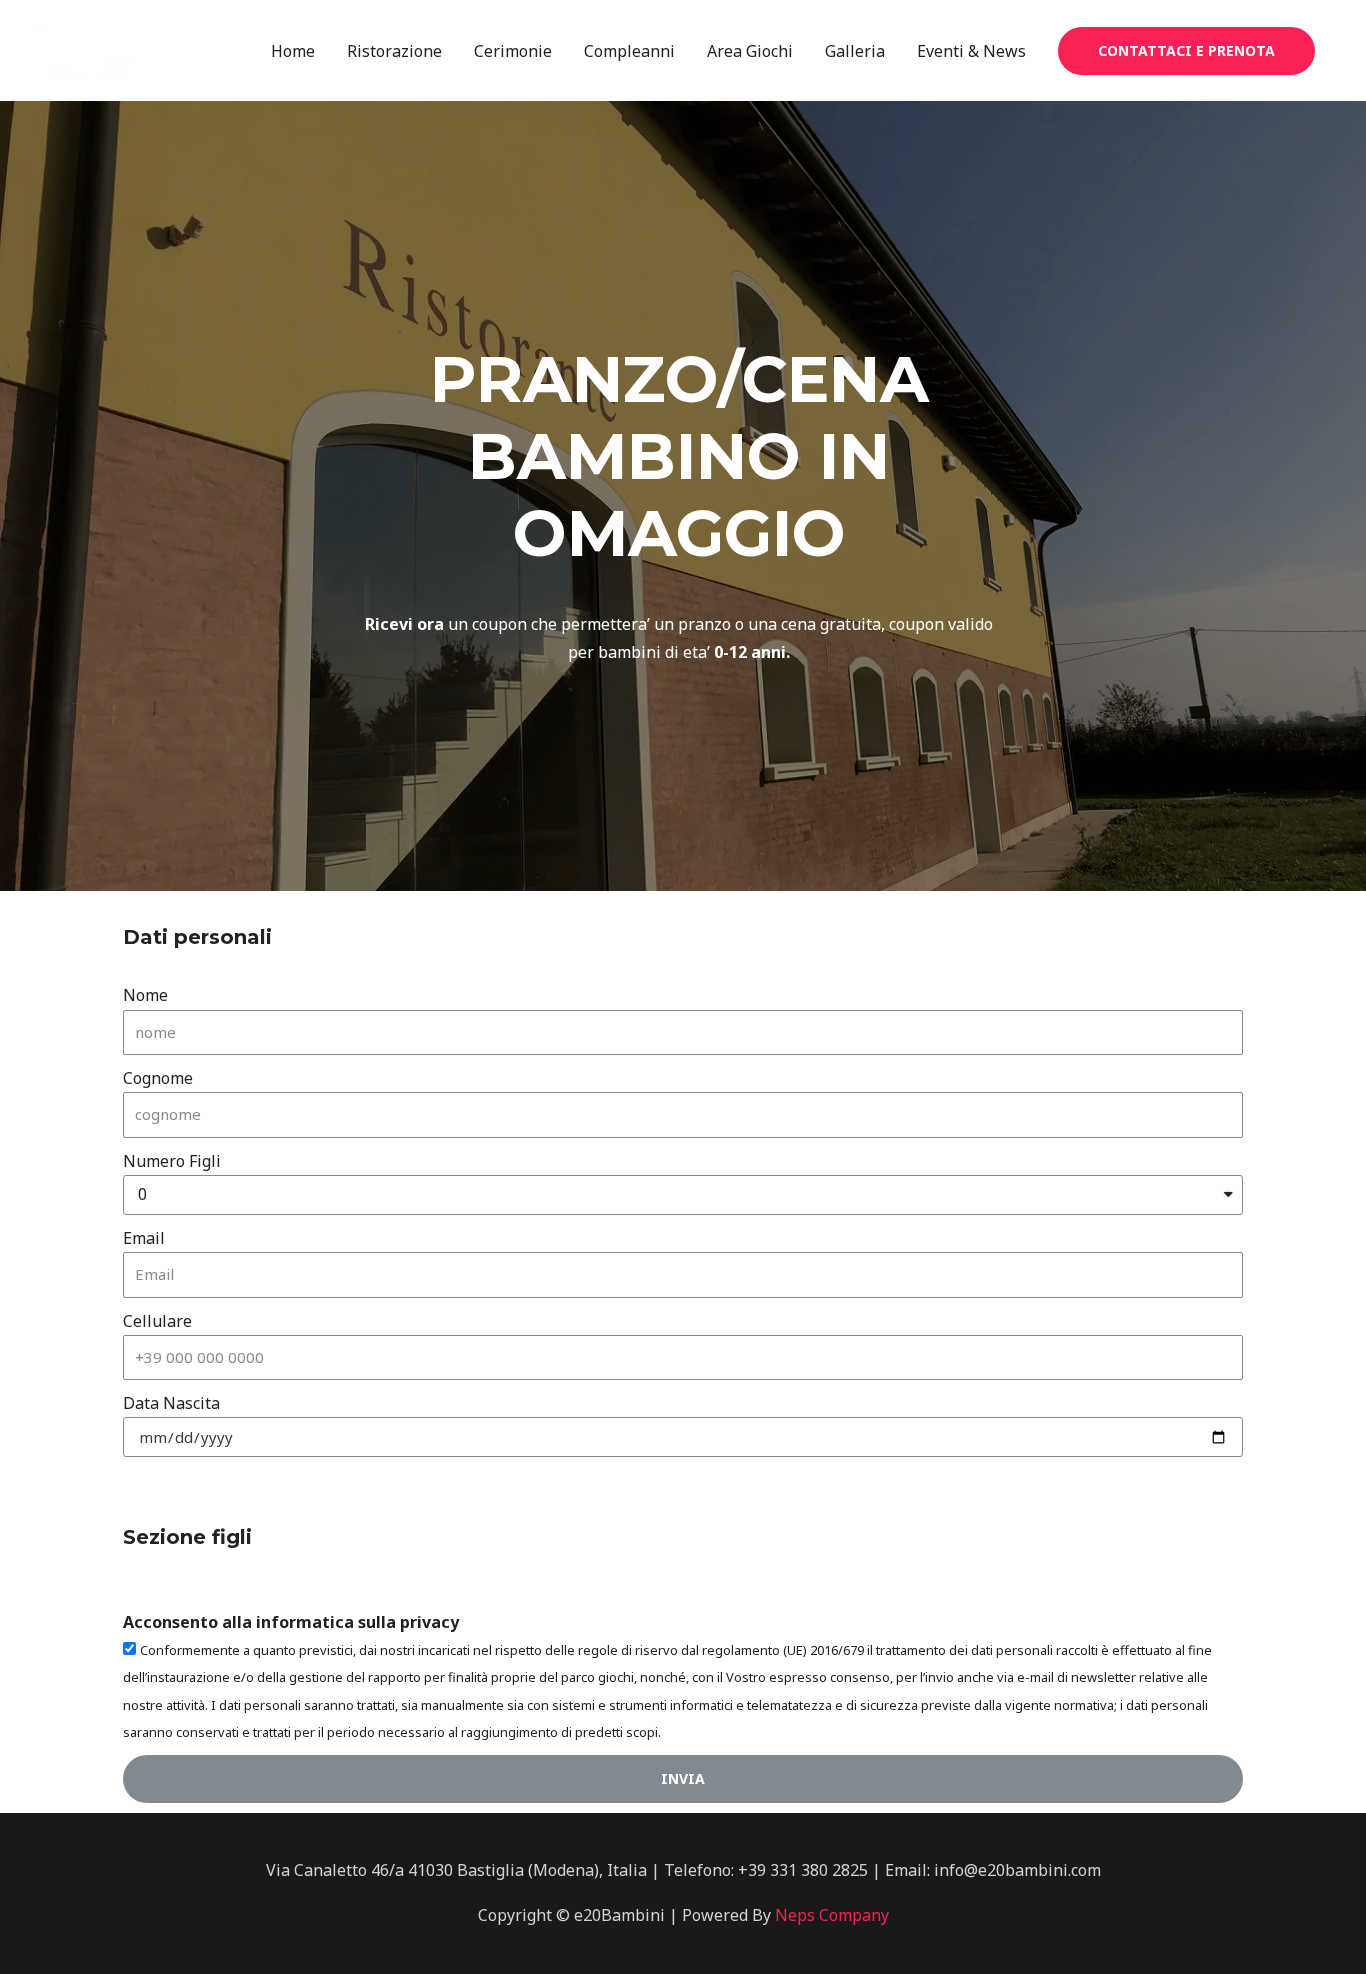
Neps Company (832, 1915)
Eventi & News (971, 51)
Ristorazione (394, 51)
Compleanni (629, 51)
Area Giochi (750, 51)
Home (293, 51)
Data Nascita (171, 1403)
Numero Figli (172, 1161)
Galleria (855, 51)
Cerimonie (513, 51)
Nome (145, 995)
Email (144, 1238)
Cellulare (157, 1321)
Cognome (158, 1078)
